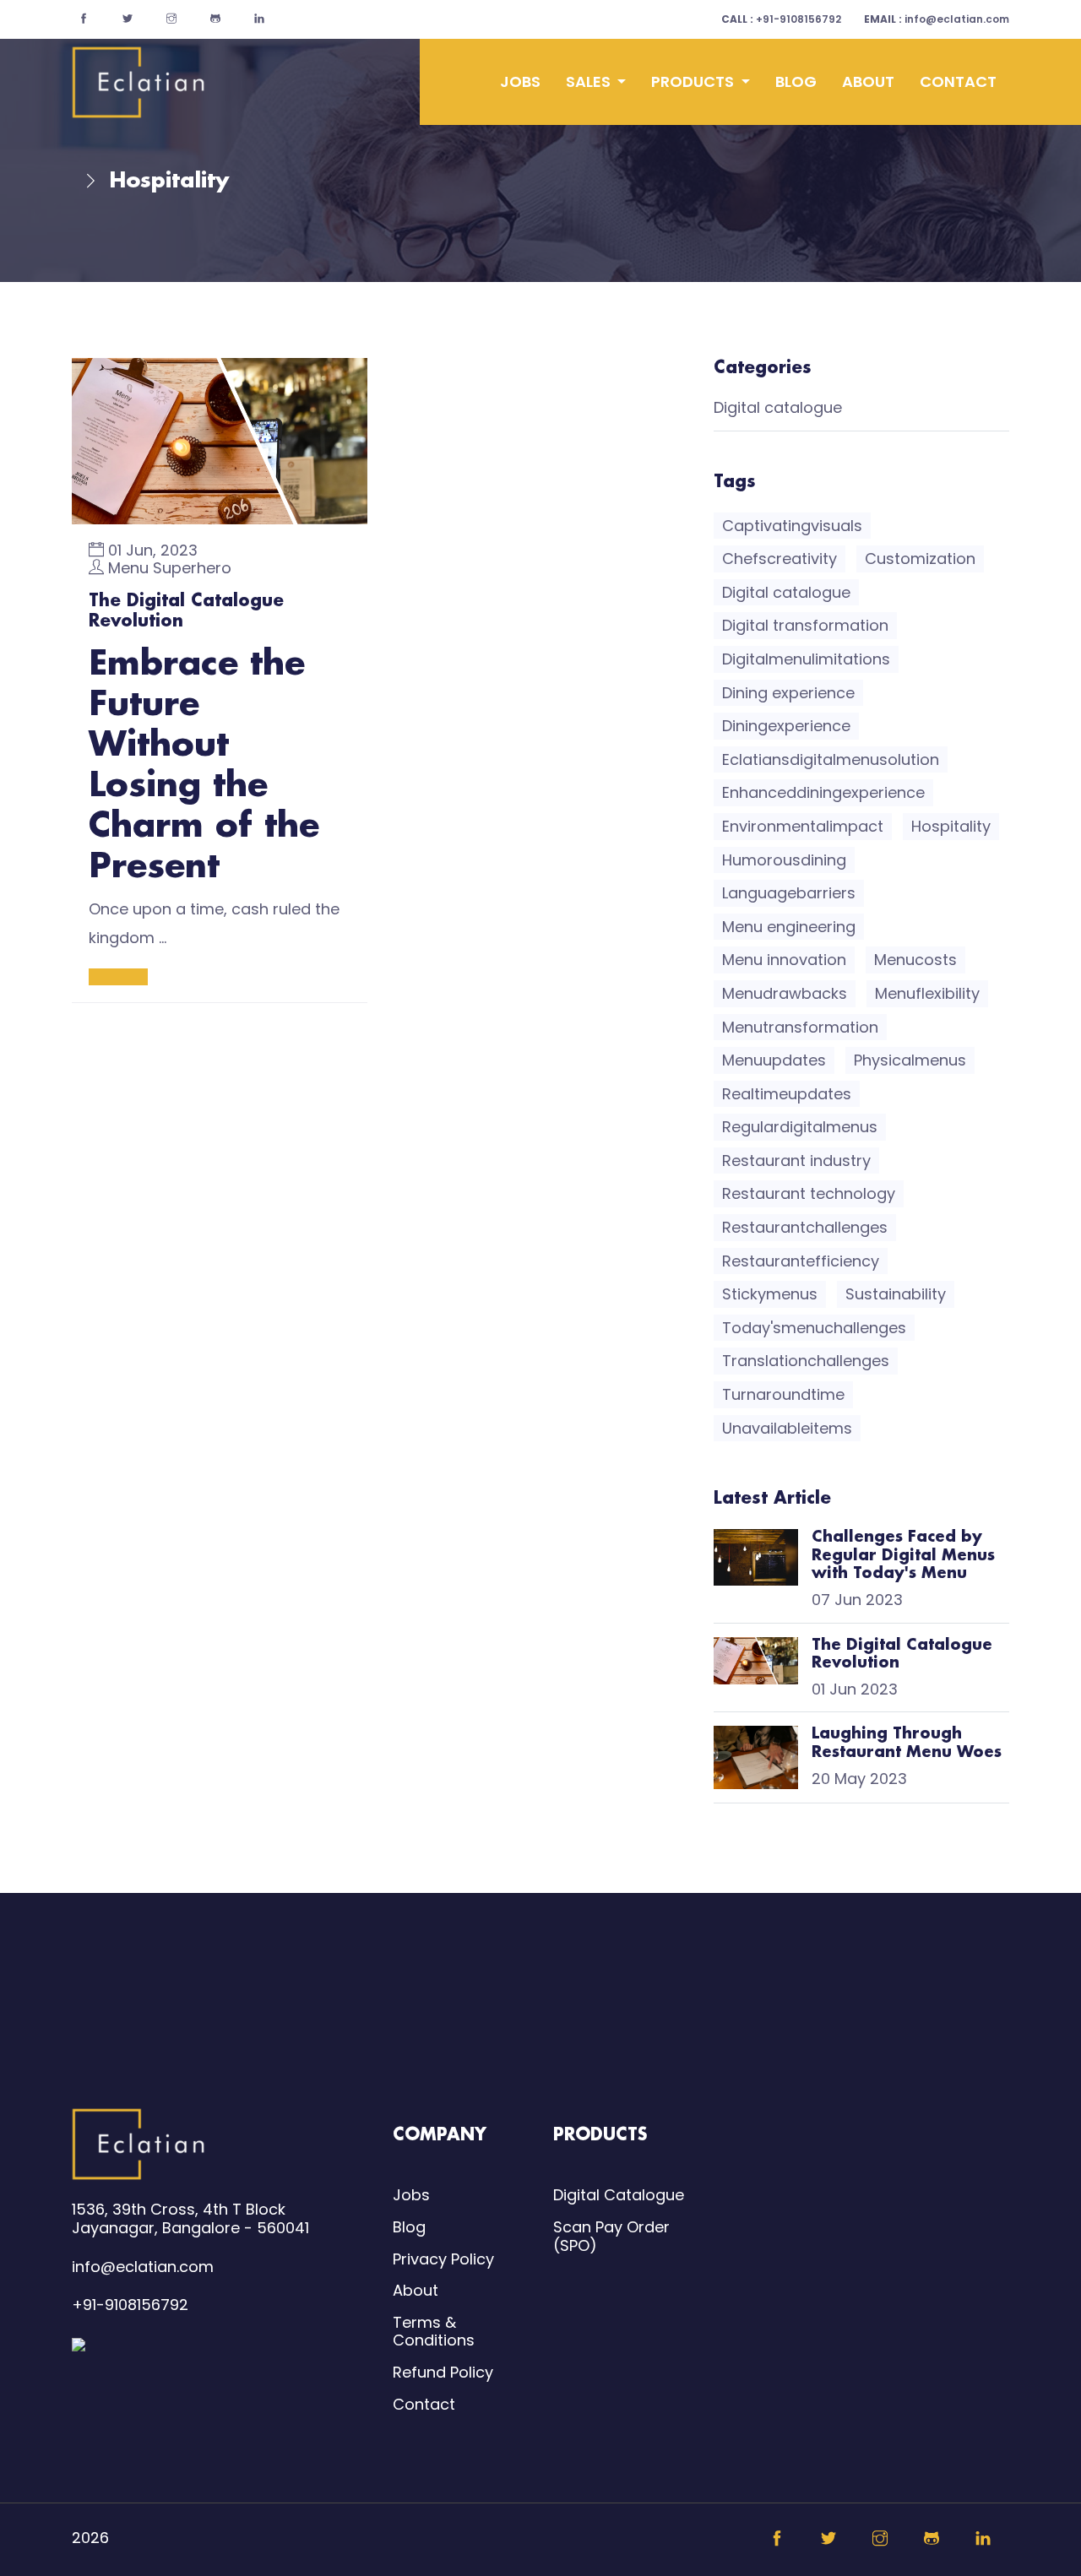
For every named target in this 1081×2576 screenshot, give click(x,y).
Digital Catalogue (619, 2195)
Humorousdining (784, 860)
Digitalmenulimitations (806, 659)
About (868, 81)
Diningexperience (786, 726)
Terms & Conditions (434, 2332)
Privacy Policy (443, 2259)
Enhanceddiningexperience (823, 792)
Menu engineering (789, 927)
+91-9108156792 (781, 19)
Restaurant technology (809, 1193)
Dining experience (788, 693)
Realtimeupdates (787, 1094)
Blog (796, 81)
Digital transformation (805, 625)
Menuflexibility (927, 993)
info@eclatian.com (937, 19)
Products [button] (694, 81)
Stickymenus (770, 1294)
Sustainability (896, 1294)
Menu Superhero (170, 568)
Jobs (520, 81)
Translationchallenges (806, 1361)
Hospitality (951, 826)
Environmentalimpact (803, 826)
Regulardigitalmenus (800, 1127)
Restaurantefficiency (801, 1261)
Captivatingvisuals (792, 526)
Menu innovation (784, 960)
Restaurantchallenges (805, 1227)
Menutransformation (800, 1027)
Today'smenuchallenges (814, 1328)
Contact (958, 81)
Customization (920, 559)
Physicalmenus (910, 1060)
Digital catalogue (778, 408)
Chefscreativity (780, 559)
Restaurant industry (796, 1161)
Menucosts (915, 960)
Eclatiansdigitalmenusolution (831, 759)
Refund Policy (443, 2372)
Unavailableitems (787, 1428)
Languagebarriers (789, 893)
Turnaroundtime (783, 1394)
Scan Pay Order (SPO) (611, 2236)
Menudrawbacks (785, 993)
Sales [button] (590, 81)
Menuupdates (774, 1060)
